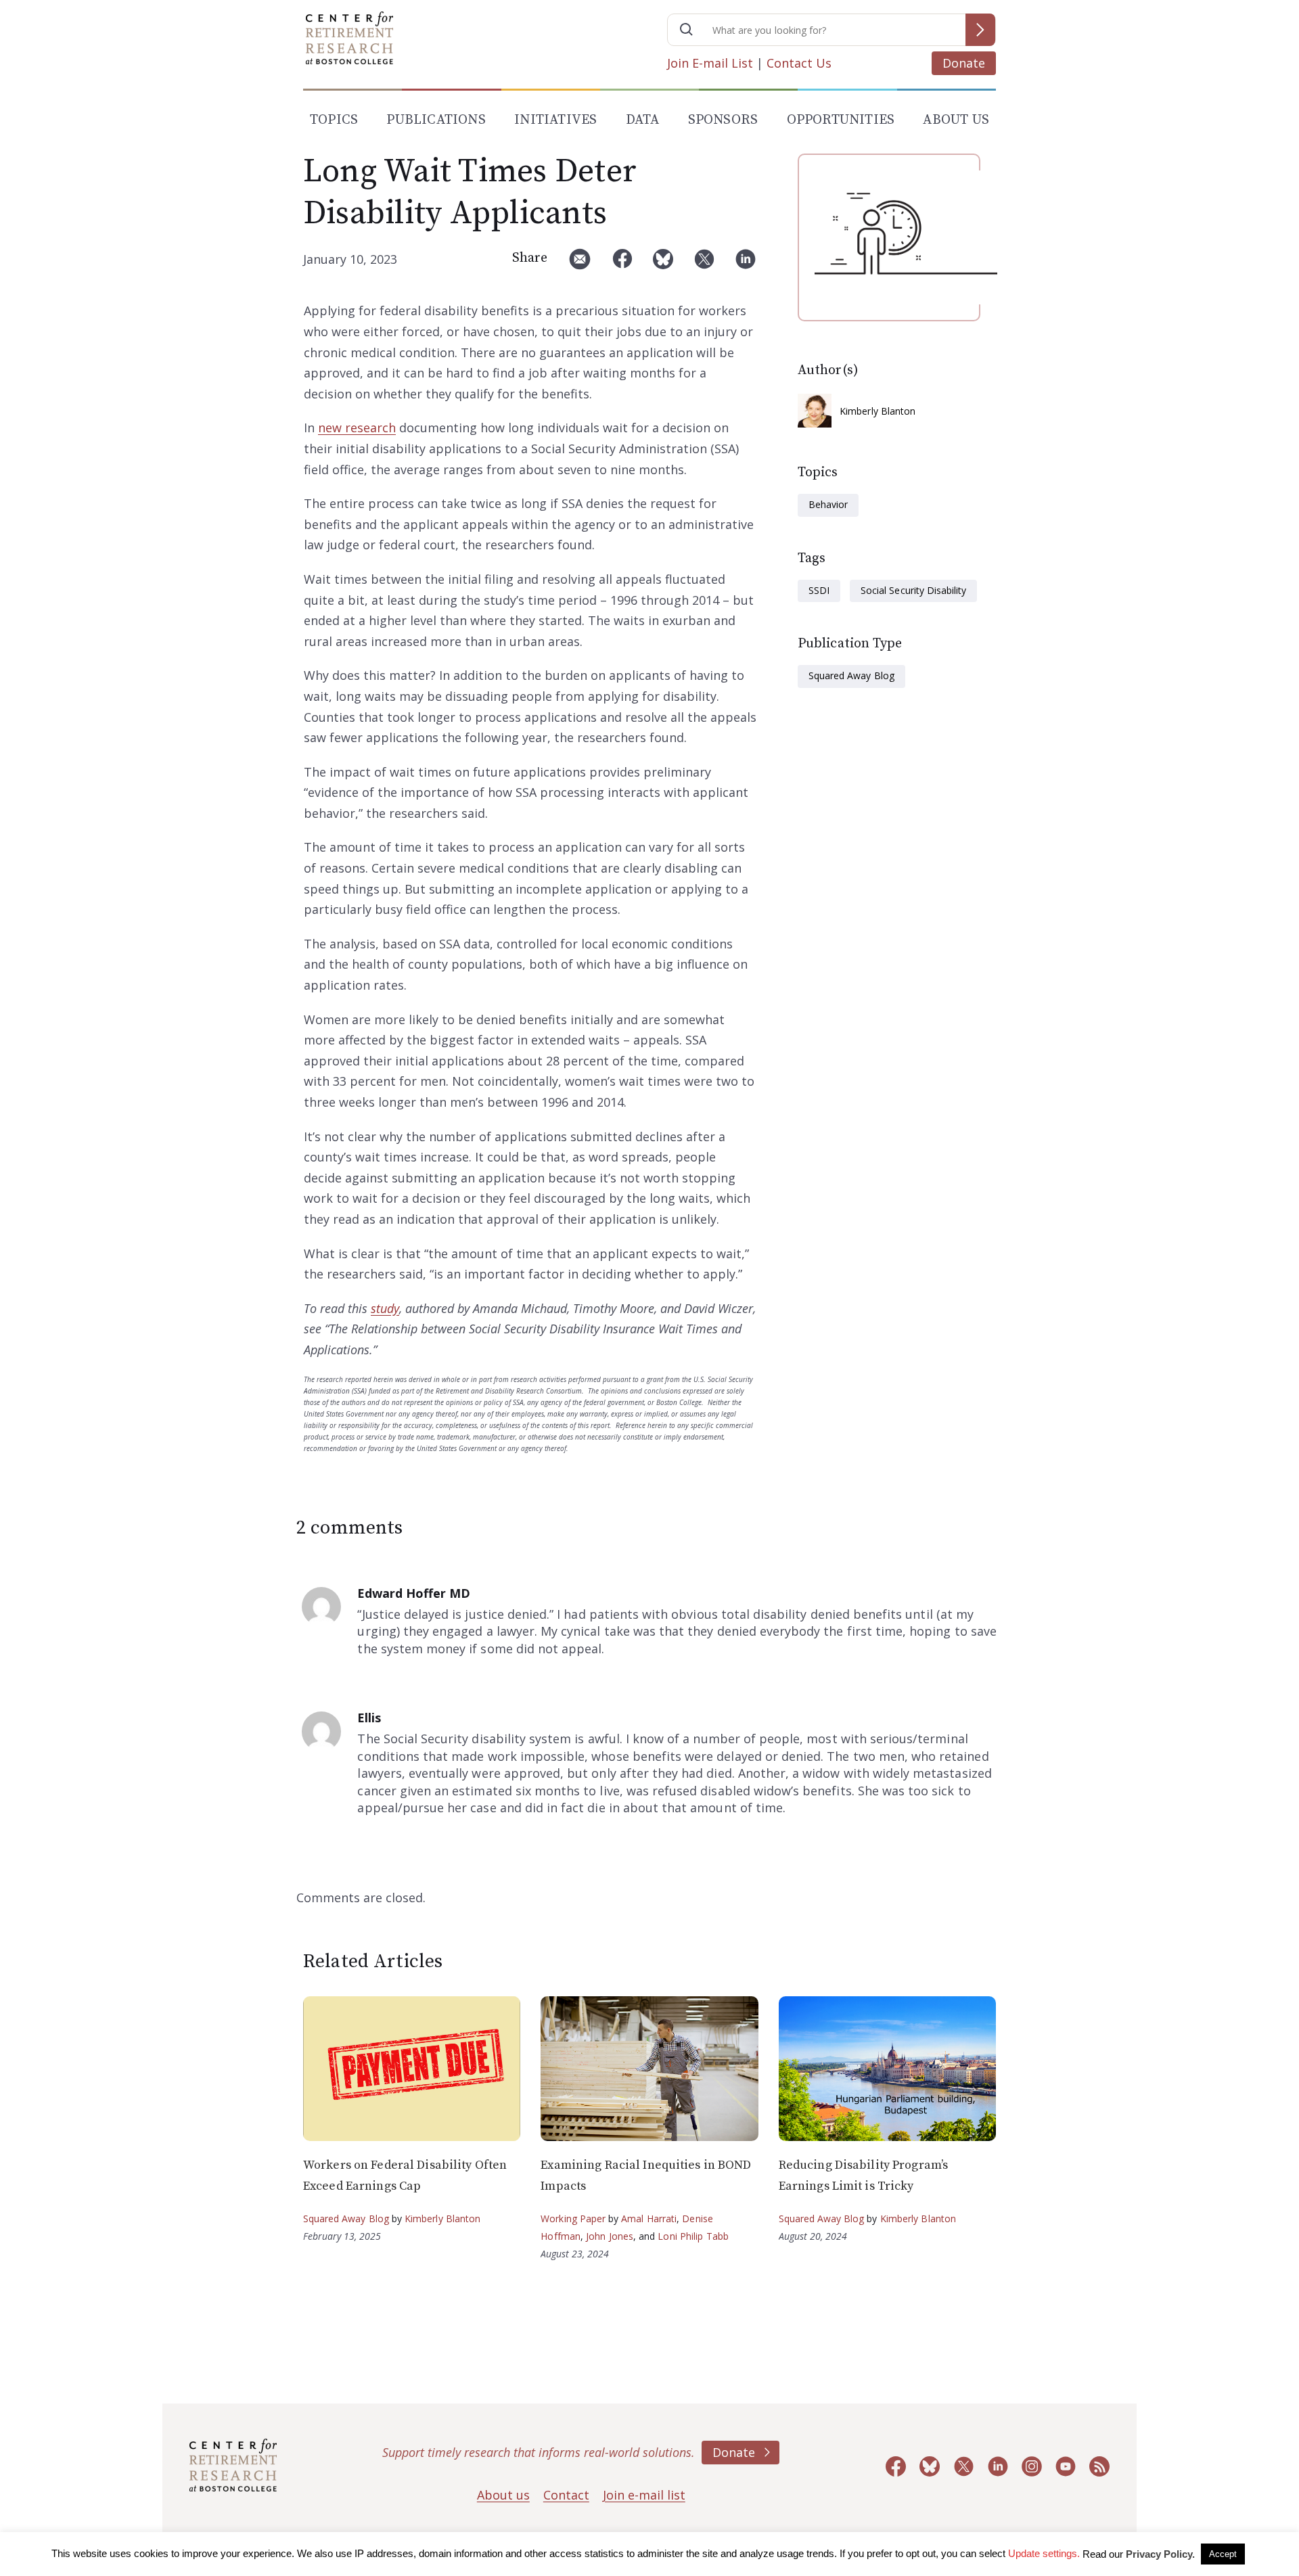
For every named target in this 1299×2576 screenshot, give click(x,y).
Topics (334, 120)
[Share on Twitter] (704, 264)
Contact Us (799, 63)
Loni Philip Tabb (693, 2236)
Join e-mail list (644, 2495)
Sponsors (723, 120)
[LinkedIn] (746, 264)
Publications (436, 120)
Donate (964, 63)
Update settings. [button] (1044, 2553)
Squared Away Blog (851, 675)
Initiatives (555, 120)
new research (357, 428)
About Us (956, 120)
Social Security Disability (913, 590)
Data (643, 120)
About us (503, 2495)
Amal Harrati (649, 2218)
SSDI (819, 590)
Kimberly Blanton (878, 411)
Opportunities (841, 120)
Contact (566, 2495)
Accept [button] (1223, 2554)
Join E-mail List (710, 63)
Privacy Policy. (1160, 2554)
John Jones (610, 2236)
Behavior (828, 504)
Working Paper (573, 2218)
